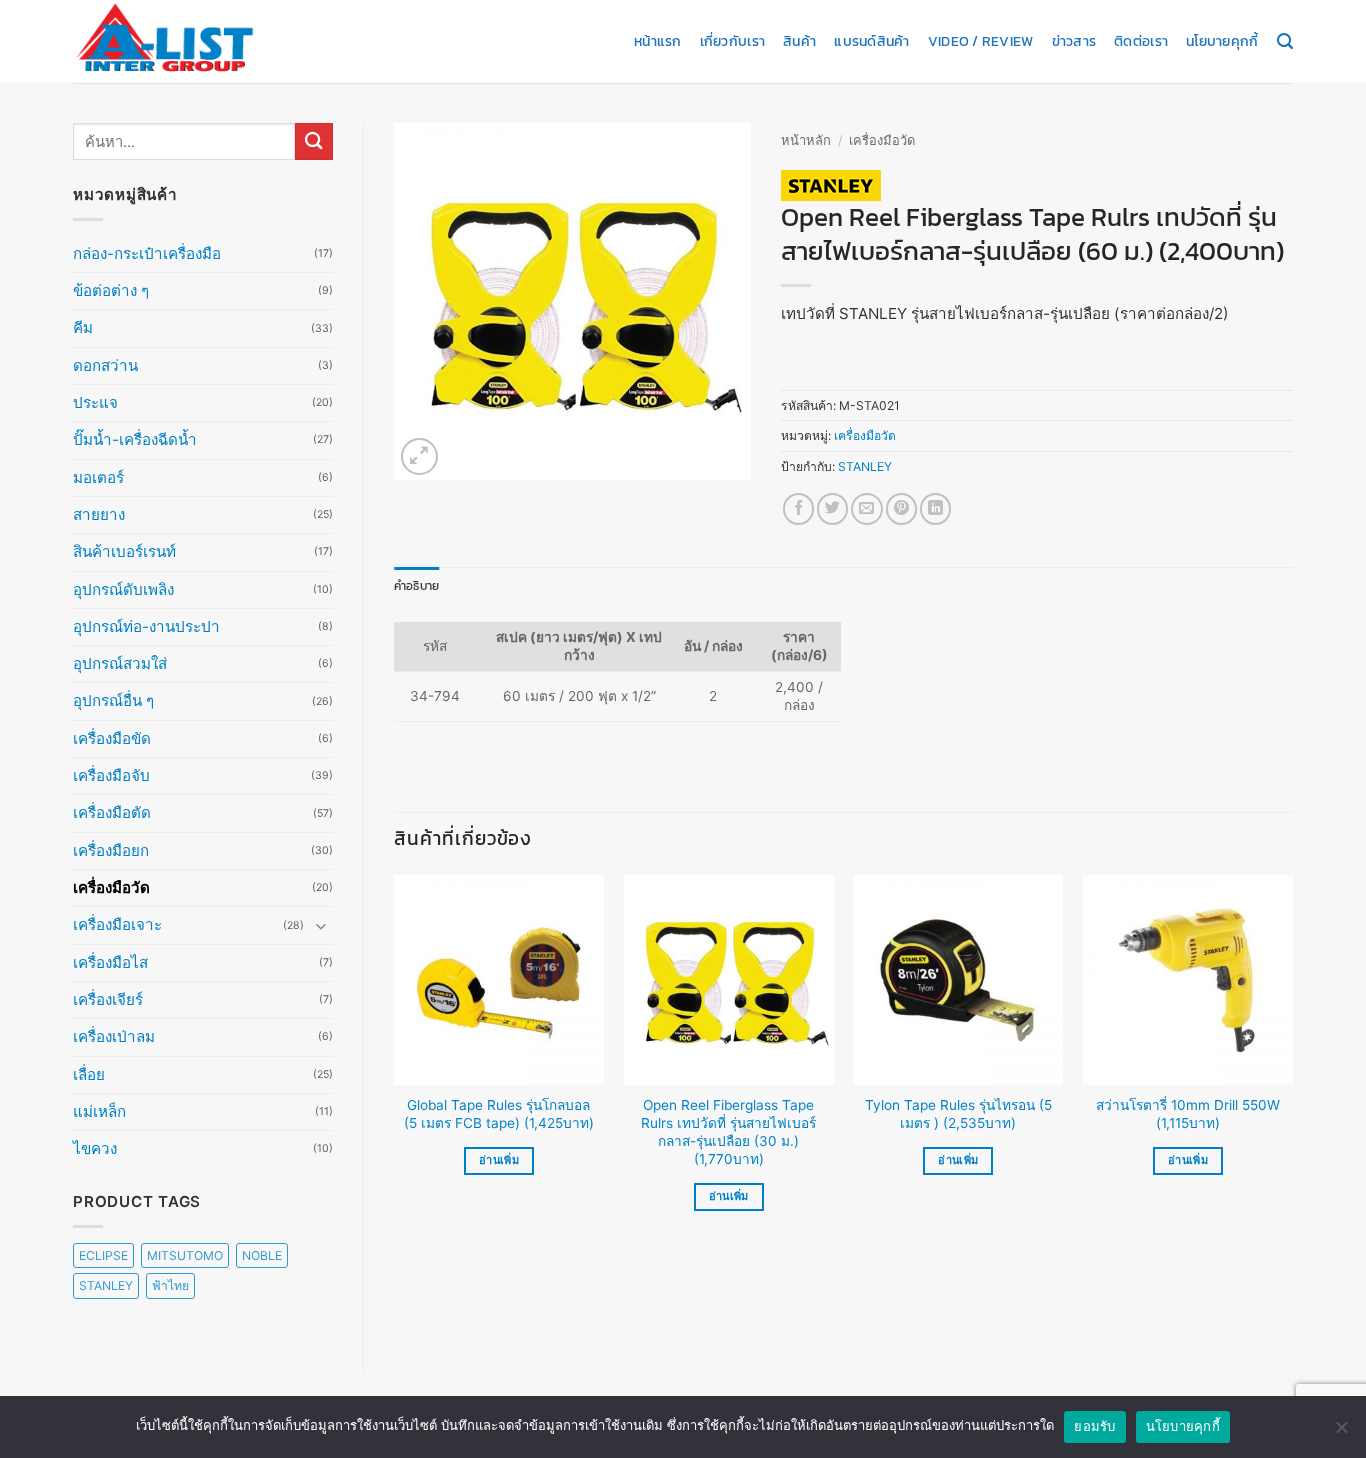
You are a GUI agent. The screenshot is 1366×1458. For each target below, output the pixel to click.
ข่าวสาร (1074, 41)
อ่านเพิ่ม (499, 1160)
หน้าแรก (658, 41)
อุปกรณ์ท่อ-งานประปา (146, 626)
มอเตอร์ (98, 477)
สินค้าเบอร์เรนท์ (124, 551)
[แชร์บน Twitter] (832, 508)
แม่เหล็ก (99, 1111)
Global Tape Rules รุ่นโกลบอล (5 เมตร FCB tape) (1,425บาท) (499, 1114)
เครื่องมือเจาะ (117, 924)
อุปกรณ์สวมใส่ (120, 663)
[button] (419, 456)
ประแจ (95, 402)
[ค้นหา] (1285, 42)
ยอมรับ (1094, 1426)
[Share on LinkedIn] (935, 508)
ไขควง (95, 1148)
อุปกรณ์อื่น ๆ (113, 700)
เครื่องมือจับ (111, 775)
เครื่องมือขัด (112, 738)
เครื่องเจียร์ (108, 999)
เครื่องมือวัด (111, 887)
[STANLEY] (831, 185)
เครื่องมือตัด (112, 812)
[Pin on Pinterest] (901, 508)
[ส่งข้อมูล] (314, 141)
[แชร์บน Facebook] (798, 508)
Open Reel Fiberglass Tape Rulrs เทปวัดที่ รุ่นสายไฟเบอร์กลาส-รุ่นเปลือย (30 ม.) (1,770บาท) (728, 1131)
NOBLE (262, 1255)
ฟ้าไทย (170, 1285)
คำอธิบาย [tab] (416, 586)
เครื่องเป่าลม (114, 1036)
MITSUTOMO (185, 1255)
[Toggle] (321, 925)
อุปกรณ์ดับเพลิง (123, 589)
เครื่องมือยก (111, 850)
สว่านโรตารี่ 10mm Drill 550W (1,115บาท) (1188, 1114)
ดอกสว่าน (105, 365)
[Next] (1292, 1060)
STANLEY (106, 1285)
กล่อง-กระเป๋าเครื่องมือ (147, 253)
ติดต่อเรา (1141, 41)
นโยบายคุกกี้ (1222, 41)
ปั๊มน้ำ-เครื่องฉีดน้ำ (135, 439)
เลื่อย (89, 1074)
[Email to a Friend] (866, 508)
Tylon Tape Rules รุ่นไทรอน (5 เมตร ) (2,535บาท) (958, 1114)
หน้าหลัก (806, 140)
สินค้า (799, 41)
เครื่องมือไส (110, 962)
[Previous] (395, 1060)
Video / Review (981, 41)
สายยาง (99, 514)
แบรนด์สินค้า (871, 41)
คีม (83, 327)
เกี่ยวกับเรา (732, 41)
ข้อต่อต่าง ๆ (111, 290)
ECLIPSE (103, 1255)
